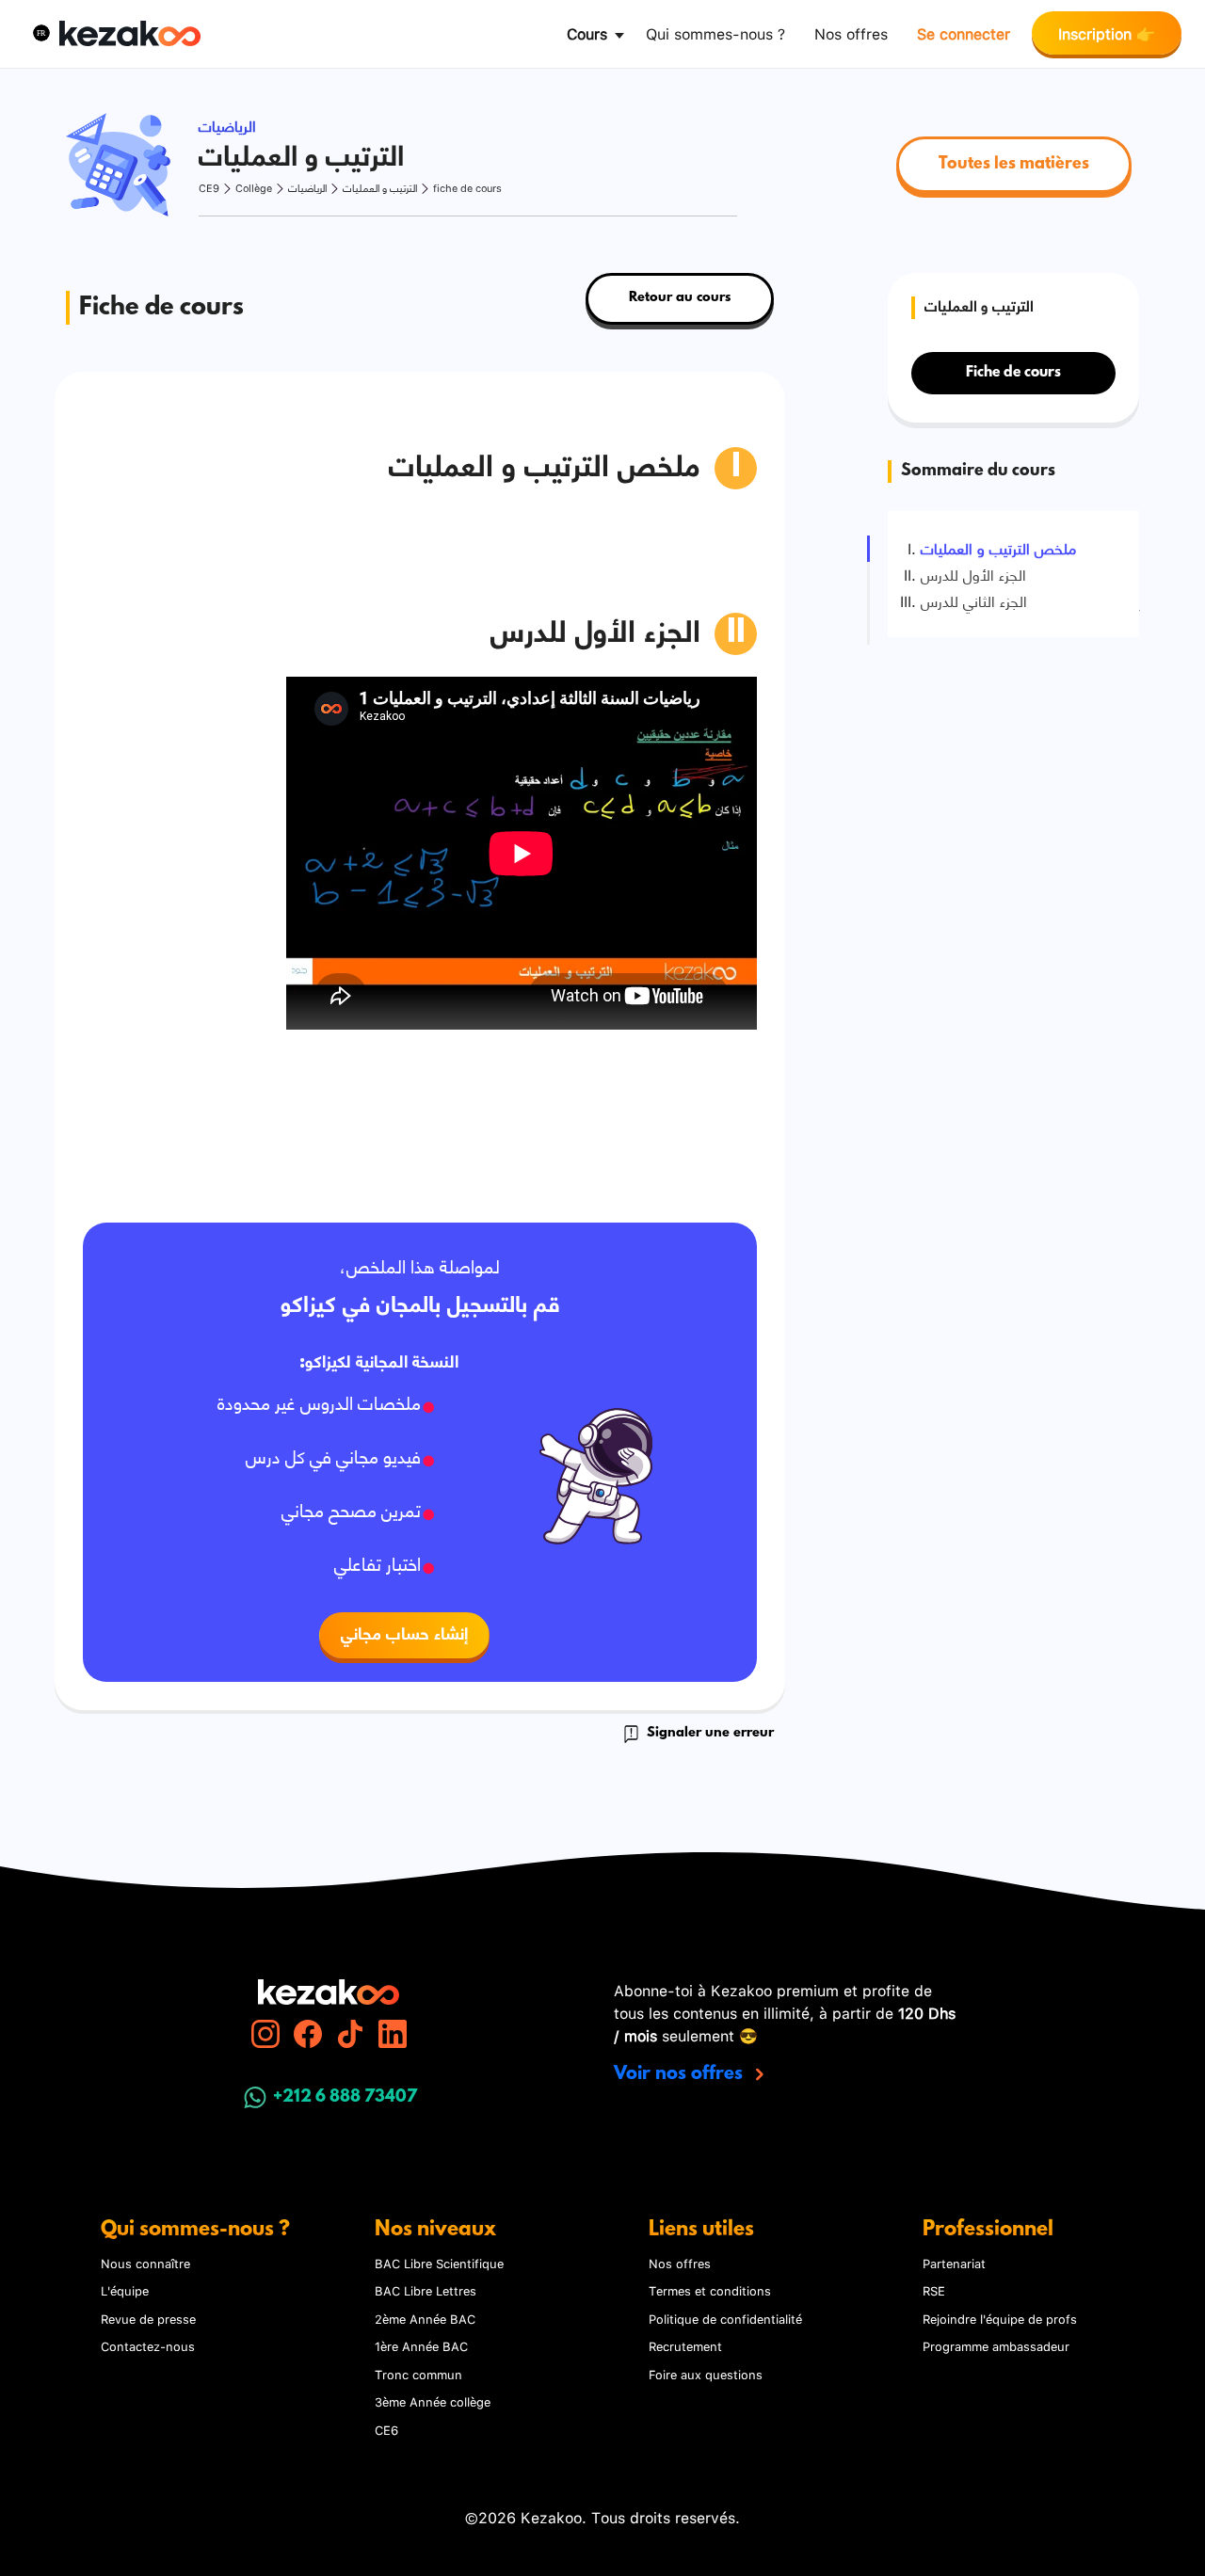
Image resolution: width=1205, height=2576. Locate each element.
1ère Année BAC (421, 2345)
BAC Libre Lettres (426, 2290)
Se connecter (964, 32)
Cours (587, 32)
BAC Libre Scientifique (439, 2263)
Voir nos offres (681, 2074)
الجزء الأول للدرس (973, 574)
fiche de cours (467, 188)
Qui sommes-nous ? (715, 32)
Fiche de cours (1013, 373)
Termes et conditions (710, 2290)
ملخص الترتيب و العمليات (998, 548)
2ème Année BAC (425, 2318)
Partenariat (954, 2263)
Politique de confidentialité (725, 2318)
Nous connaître (145, 2263)
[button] (41, 33)
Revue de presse (148, 2318)
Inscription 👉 (1107, 32)
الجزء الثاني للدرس (974, 600)
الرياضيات (307, 188)
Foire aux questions (706, 2374)
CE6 (386, 2429)
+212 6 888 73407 (345, 2098)
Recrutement (685, 2345)
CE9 (209, 188)
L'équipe (125, 2290)
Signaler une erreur (708, 1733)
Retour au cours (680, 298)
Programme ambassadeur (996, 2345)
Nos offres (851, 32)
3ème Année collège (433, 2401)
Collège (254, 188)
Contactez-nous (148, 2345)
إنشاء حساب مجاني (404, 1635)
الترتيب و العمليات (380, 188)
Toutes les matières (1014, 165)
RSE (934, 2290)
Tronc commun (418, 2374)
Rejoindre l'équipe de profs (1000, 2318)
